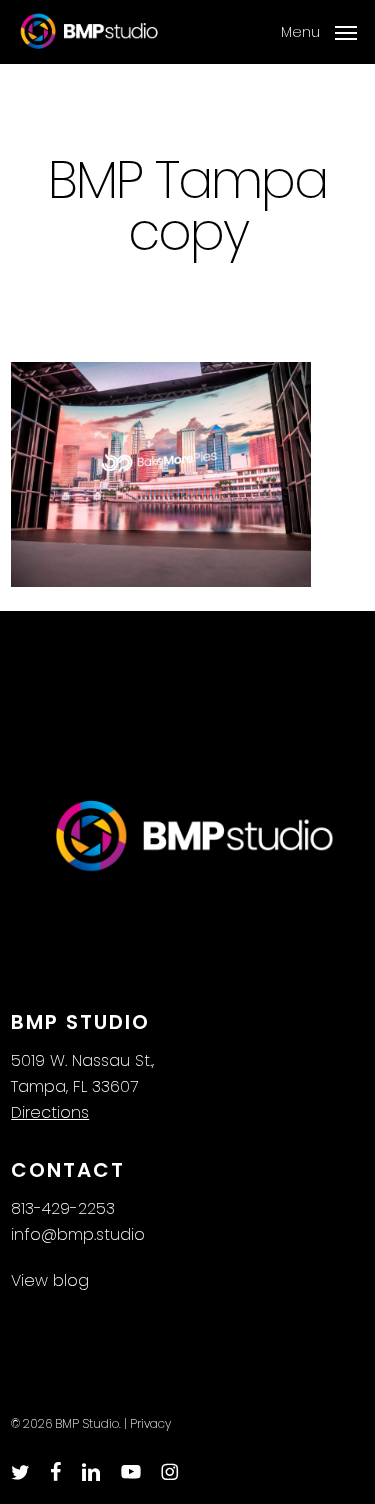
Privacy (150, 1423)
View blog (50, 1280)
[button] (319, 30)
